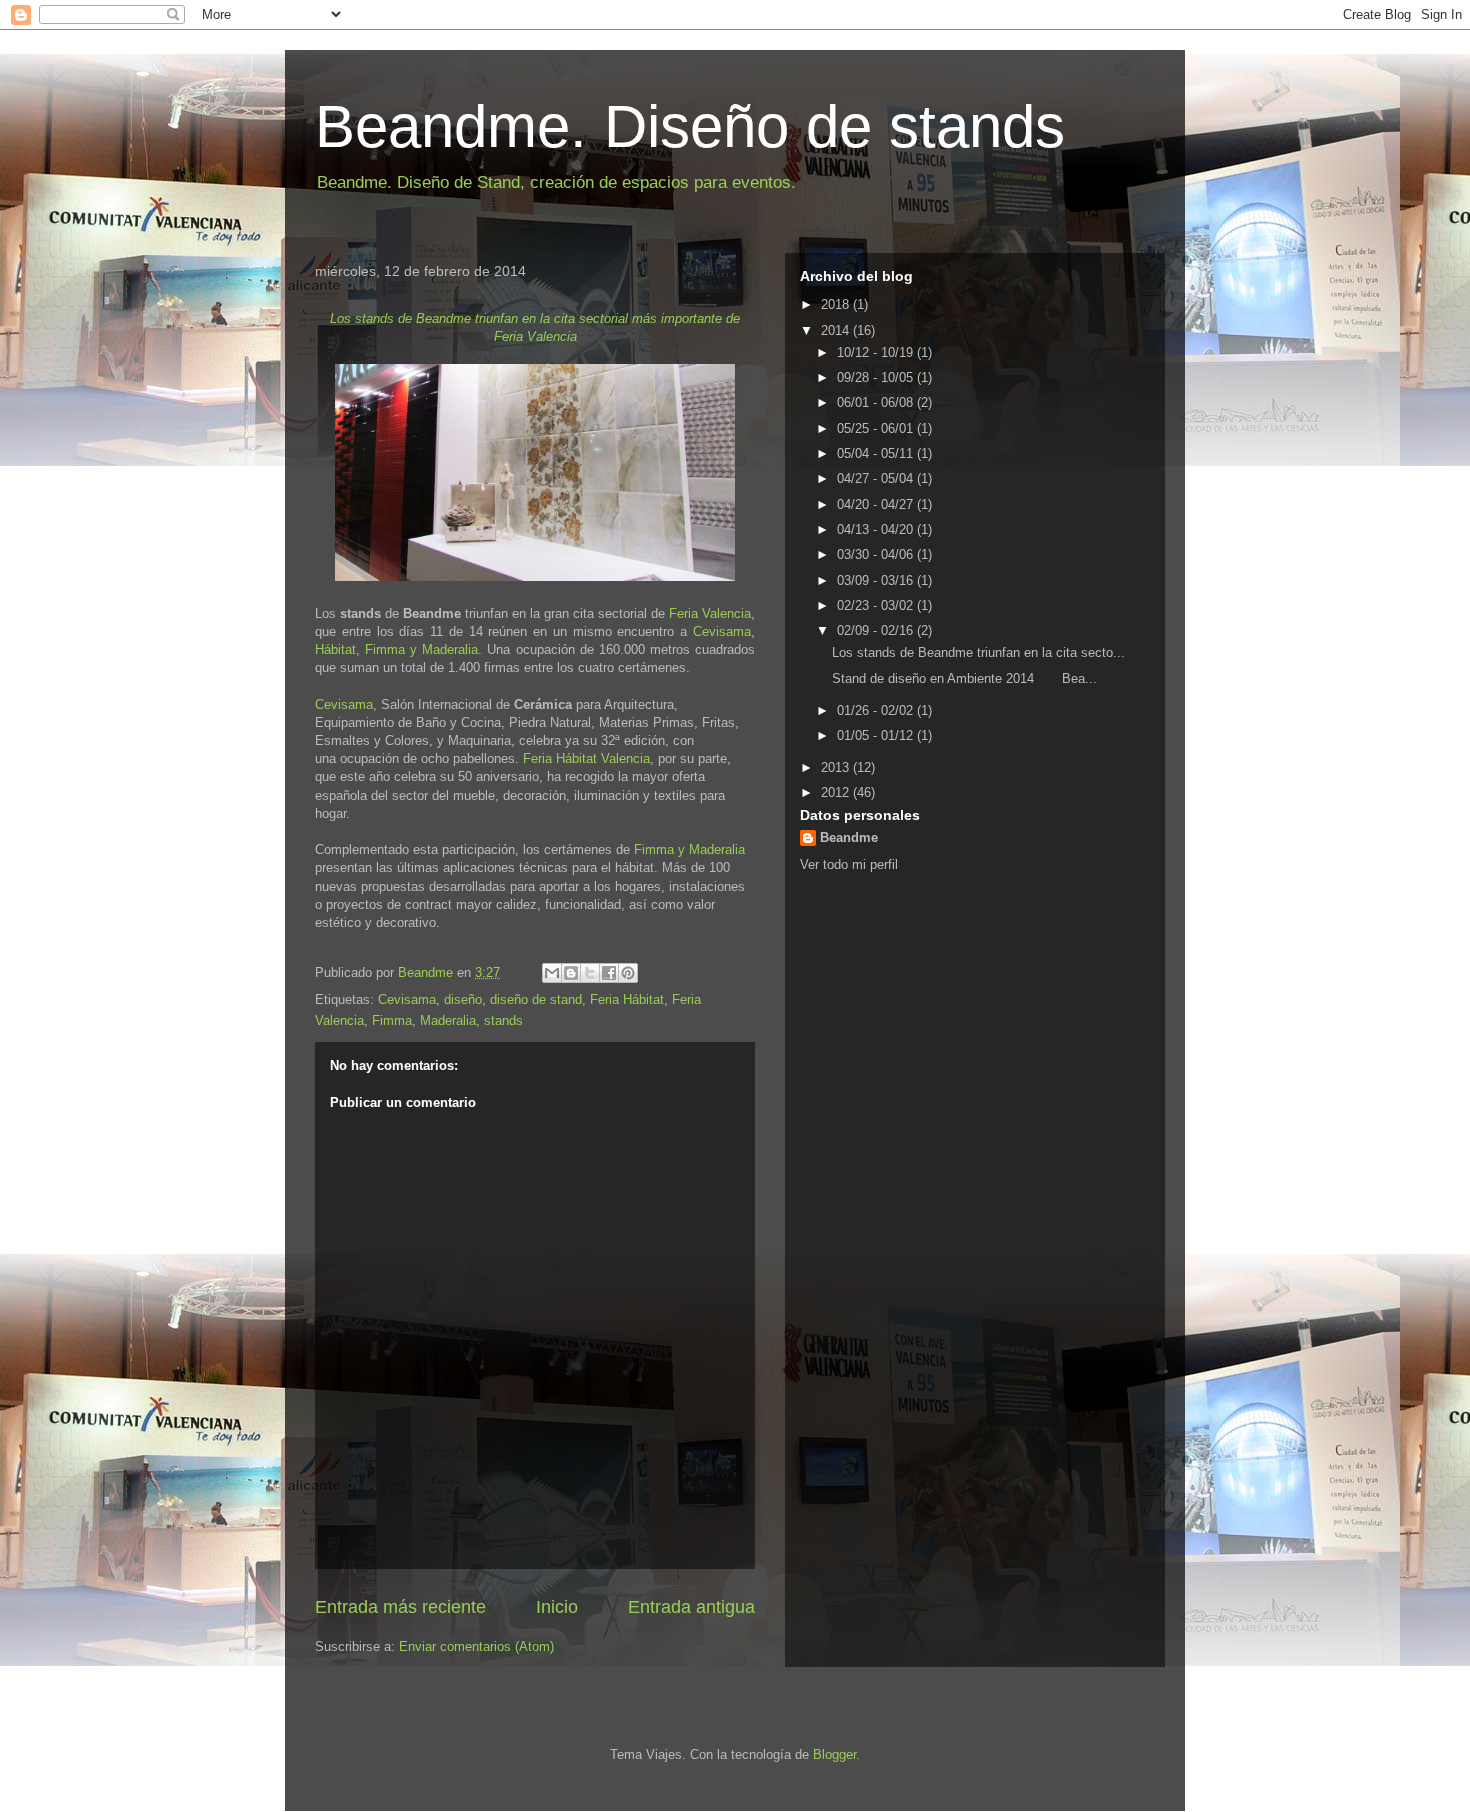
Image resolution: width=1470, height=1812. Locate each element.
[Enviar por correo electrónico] (552, 973)
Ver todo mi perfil (849, 864)
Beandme (849, 837)
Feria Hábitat (627, 999)
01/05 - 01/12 (877, 735)
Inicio (557, 1607)
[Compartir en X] (590, 973)
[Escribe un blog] (571, 973)
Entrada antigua (691, 1607)
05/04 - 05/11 (877, 453)
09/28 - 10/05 (877, 377)
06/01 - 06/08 (877, 402)
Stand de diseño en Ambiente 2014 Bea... (964, 678)
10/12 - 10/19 (877, 352)
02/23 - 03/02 (877, 605)
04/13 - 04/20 (877, 529)
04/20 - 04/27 (877, 504)
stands (503, 1020)
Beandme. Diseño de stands (690, 126)
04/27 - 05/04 (877, 478)
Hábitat (335, 649)
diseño (463, 999)
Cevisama (722, 631)
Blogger (834, 1754)
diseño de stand (536, 999)
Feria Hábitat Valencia (586, 758)
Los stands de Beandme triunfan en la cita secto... (978, 652)
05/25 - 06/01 (877, 428)
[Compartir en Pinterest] (628, 973)
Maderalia (448, 1020)
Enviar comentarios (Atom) (476, 1646)
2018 (837, 304)
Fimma (392, 1020)
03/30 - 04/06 (877, 554)
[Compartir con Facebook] (609, 973)
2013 (837, 767)
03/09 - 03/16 (877, 580)
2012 (837, 792)
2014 (837, 330)
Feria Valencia (710, 613)
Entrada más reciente (400, 1607)
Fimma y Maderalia (421, 649)
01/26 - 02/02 (877, 710)
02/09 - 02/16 (877, 630)
